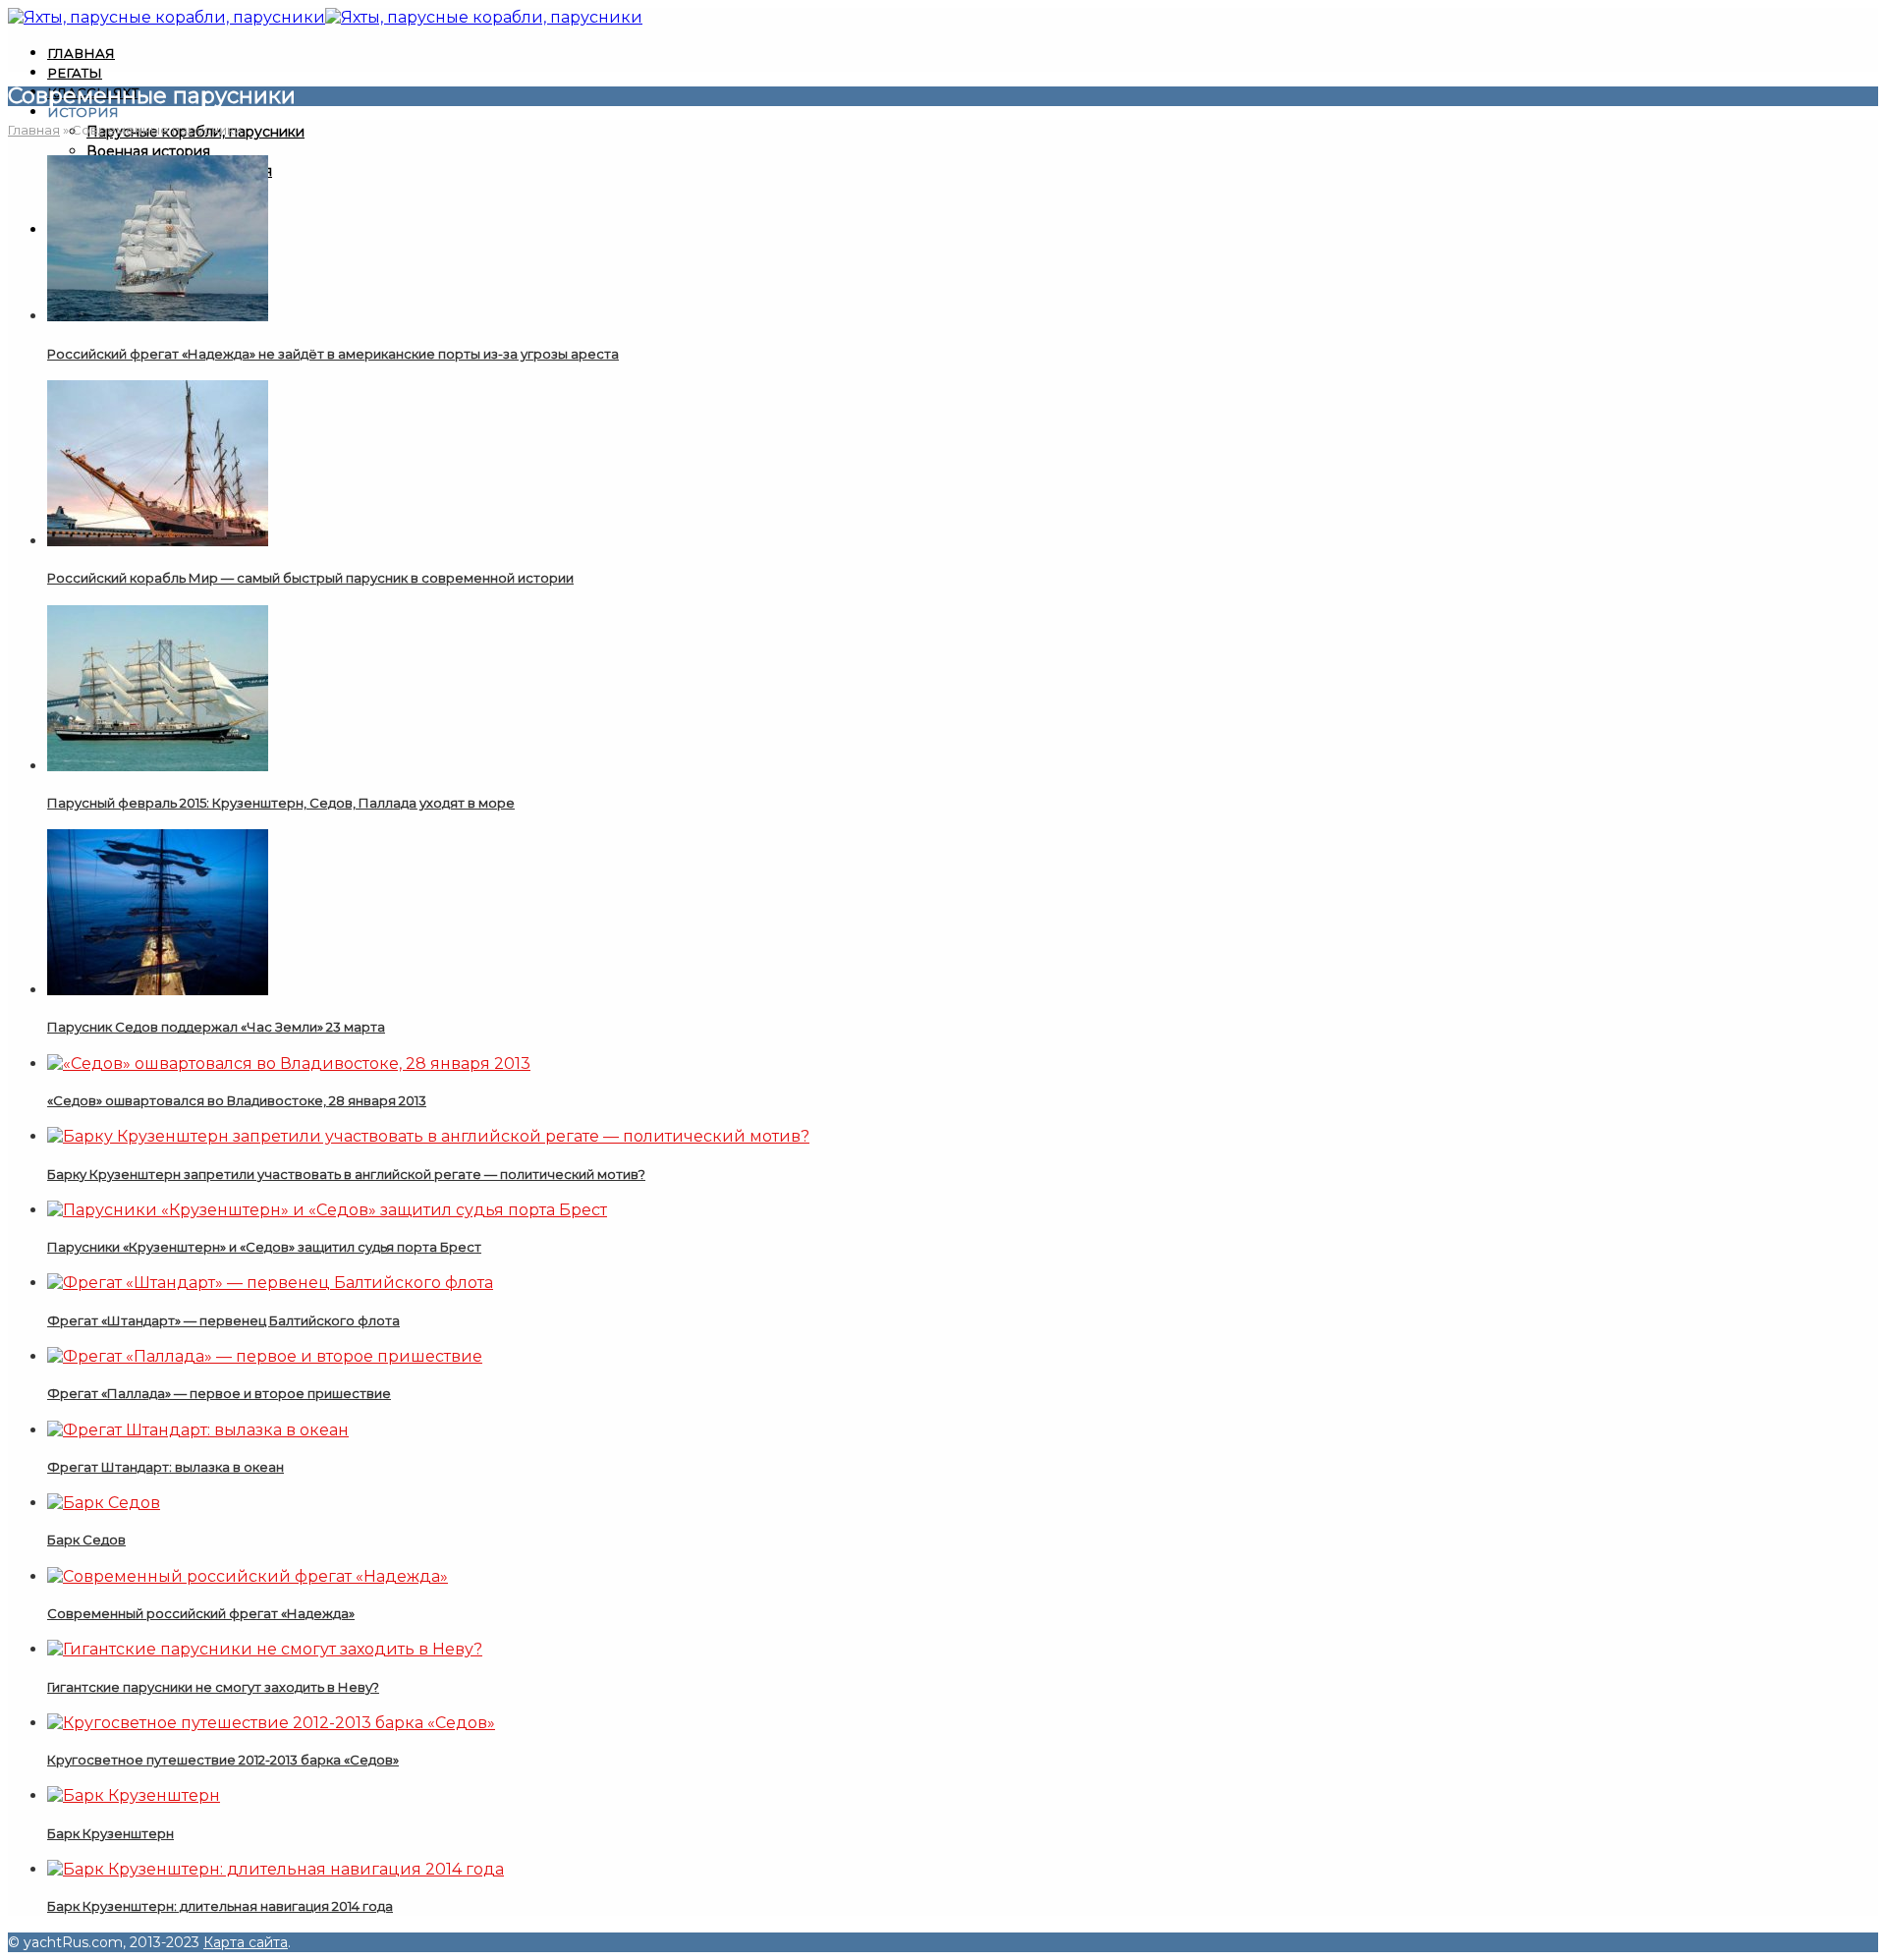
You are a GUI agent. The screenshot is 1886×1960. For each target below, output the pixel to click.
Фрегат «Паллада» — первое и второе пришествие (219, 1393)
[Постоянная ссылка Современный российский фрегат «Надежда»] (248, 1576)
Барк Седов (86, 1540)
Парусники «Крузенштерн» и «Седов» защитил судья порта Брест (264, 1247)
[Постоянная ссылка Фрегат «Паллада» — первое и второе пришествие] (265, 1356)
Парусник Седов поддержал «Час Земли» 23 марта (216, 1027)
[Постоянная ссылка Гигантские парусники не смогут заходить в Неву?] (265, 1649)
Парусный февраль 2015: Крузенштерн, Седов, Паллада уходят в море (281, 803)
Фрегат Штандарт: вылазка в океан (166, 1467)
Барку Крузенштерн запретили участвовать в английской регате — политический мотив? (346, 1174)
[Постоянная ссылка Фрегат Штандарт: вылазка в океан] (198, 1430)
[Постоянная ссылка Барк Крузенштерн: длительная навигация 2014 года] (276, 1869)
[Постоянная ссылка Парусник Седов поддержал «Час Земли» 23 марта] (158, 990)
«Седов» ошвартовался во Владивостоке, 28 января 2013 (237, 1100)
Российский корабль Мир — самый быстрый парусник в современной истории (310, 578)
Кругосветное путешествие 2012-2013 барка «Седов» (223, 1760)
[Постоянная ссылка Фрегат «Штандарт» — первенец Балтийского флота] (270, 1283)
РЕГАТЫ (75, 73)
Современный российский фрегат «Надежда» (201, 1613)
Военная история (148, 151)
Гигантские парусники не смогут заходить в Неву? (213, 1687)
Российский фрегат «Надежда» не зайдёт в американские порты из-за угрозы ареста (333, 354)
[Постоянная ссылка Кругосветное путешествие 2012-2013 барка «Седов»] (271, 1723)
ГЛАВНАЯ (81, 53)
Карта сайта (246, 1942)
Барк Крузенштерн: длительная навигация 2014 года (220, 1906)
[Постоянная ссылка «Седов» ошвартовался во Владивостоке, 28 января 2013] (289, 1064)
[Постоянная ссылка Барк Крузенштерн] (134, 1795)
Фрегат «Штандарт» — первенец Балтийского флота (223, 1320)
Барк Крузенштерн (111, 1833)
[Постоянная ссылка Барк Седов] (104, 1503)
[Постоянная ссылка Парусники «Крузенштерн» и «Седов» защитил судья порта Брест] (327, 1210)
